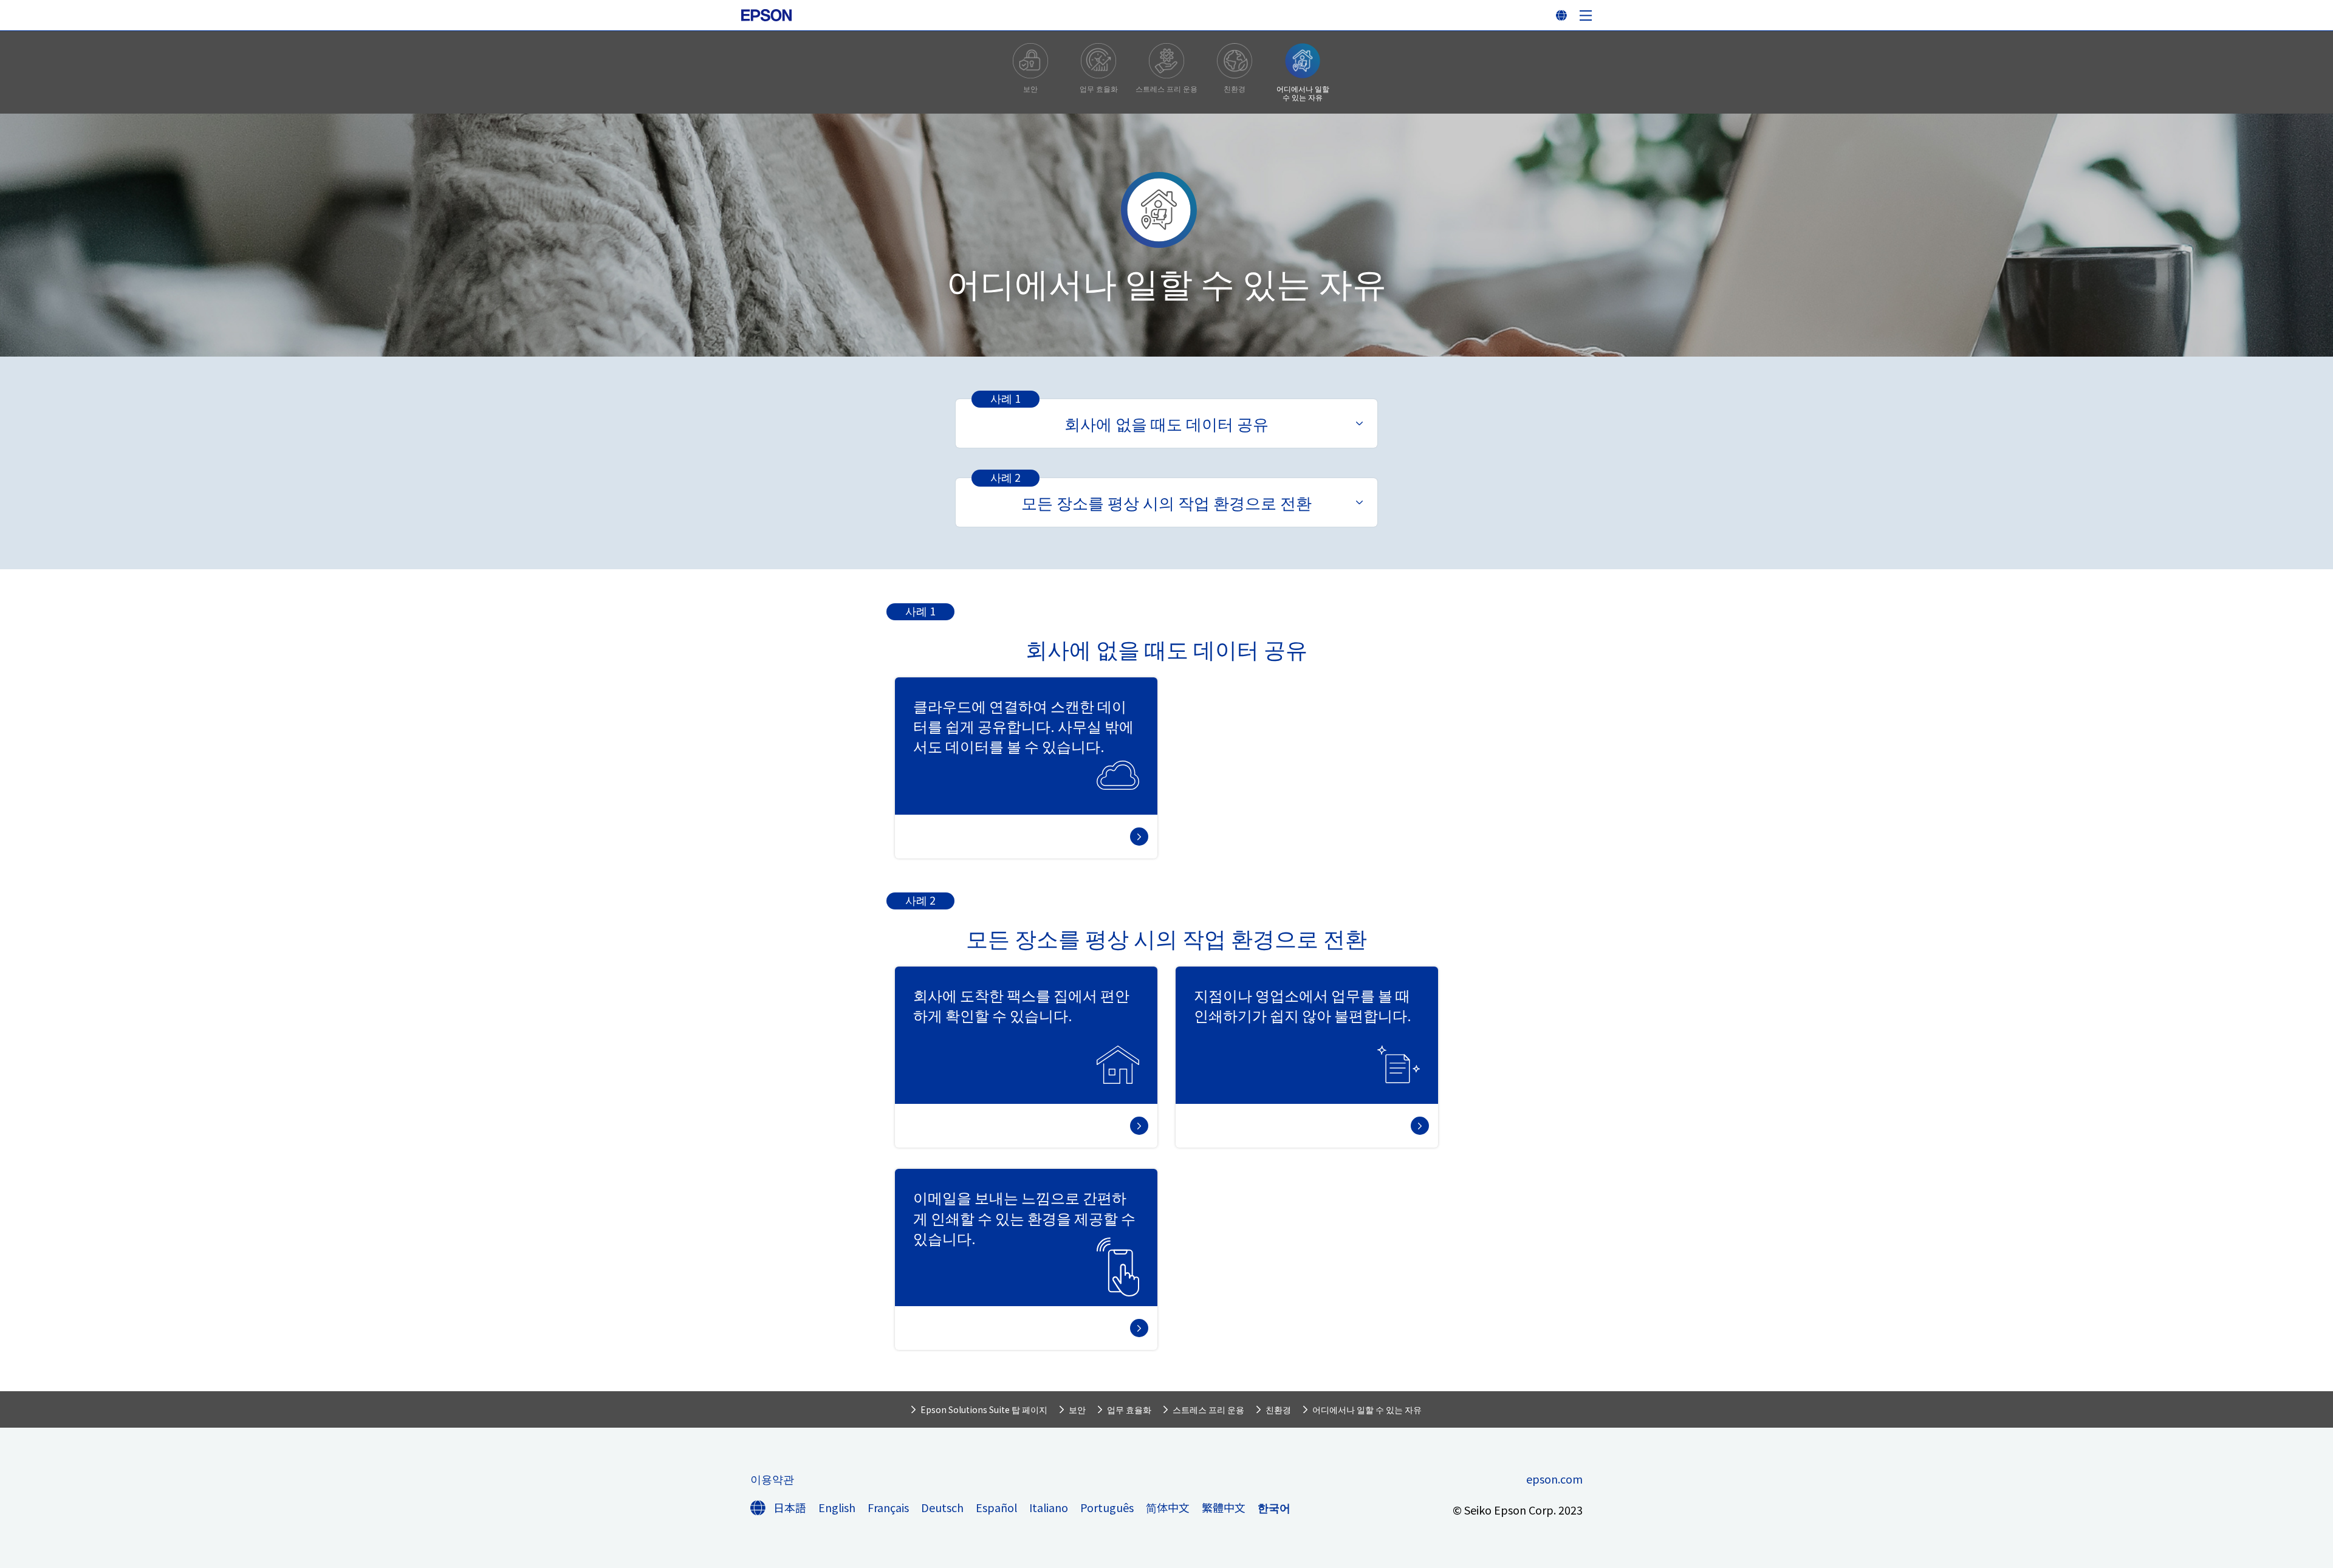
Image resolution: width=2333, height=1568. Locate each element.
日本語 (790, 1507)
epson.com (1554, 1479)
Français (888, 1507)
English (837, 1507)
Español (996, 1507)
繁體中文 (1224, 1507)
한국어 (1274, 1507)
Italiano (1049, 1507)
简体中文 (1168, 1507)
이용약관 (772, 1479)
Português (1107, 1507)
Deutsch (942, 1507)
